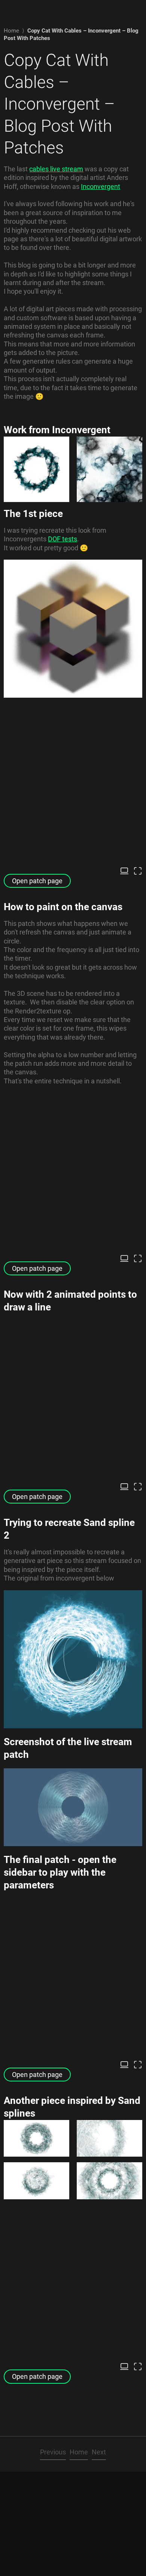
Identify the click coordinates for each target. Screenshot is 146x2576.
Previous (53, 2452)
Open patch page (37, 881)
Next (99, 2452)
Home (11, 31)
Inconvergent (101, 186)
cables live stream (56, 169)
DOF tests (63, 539)
